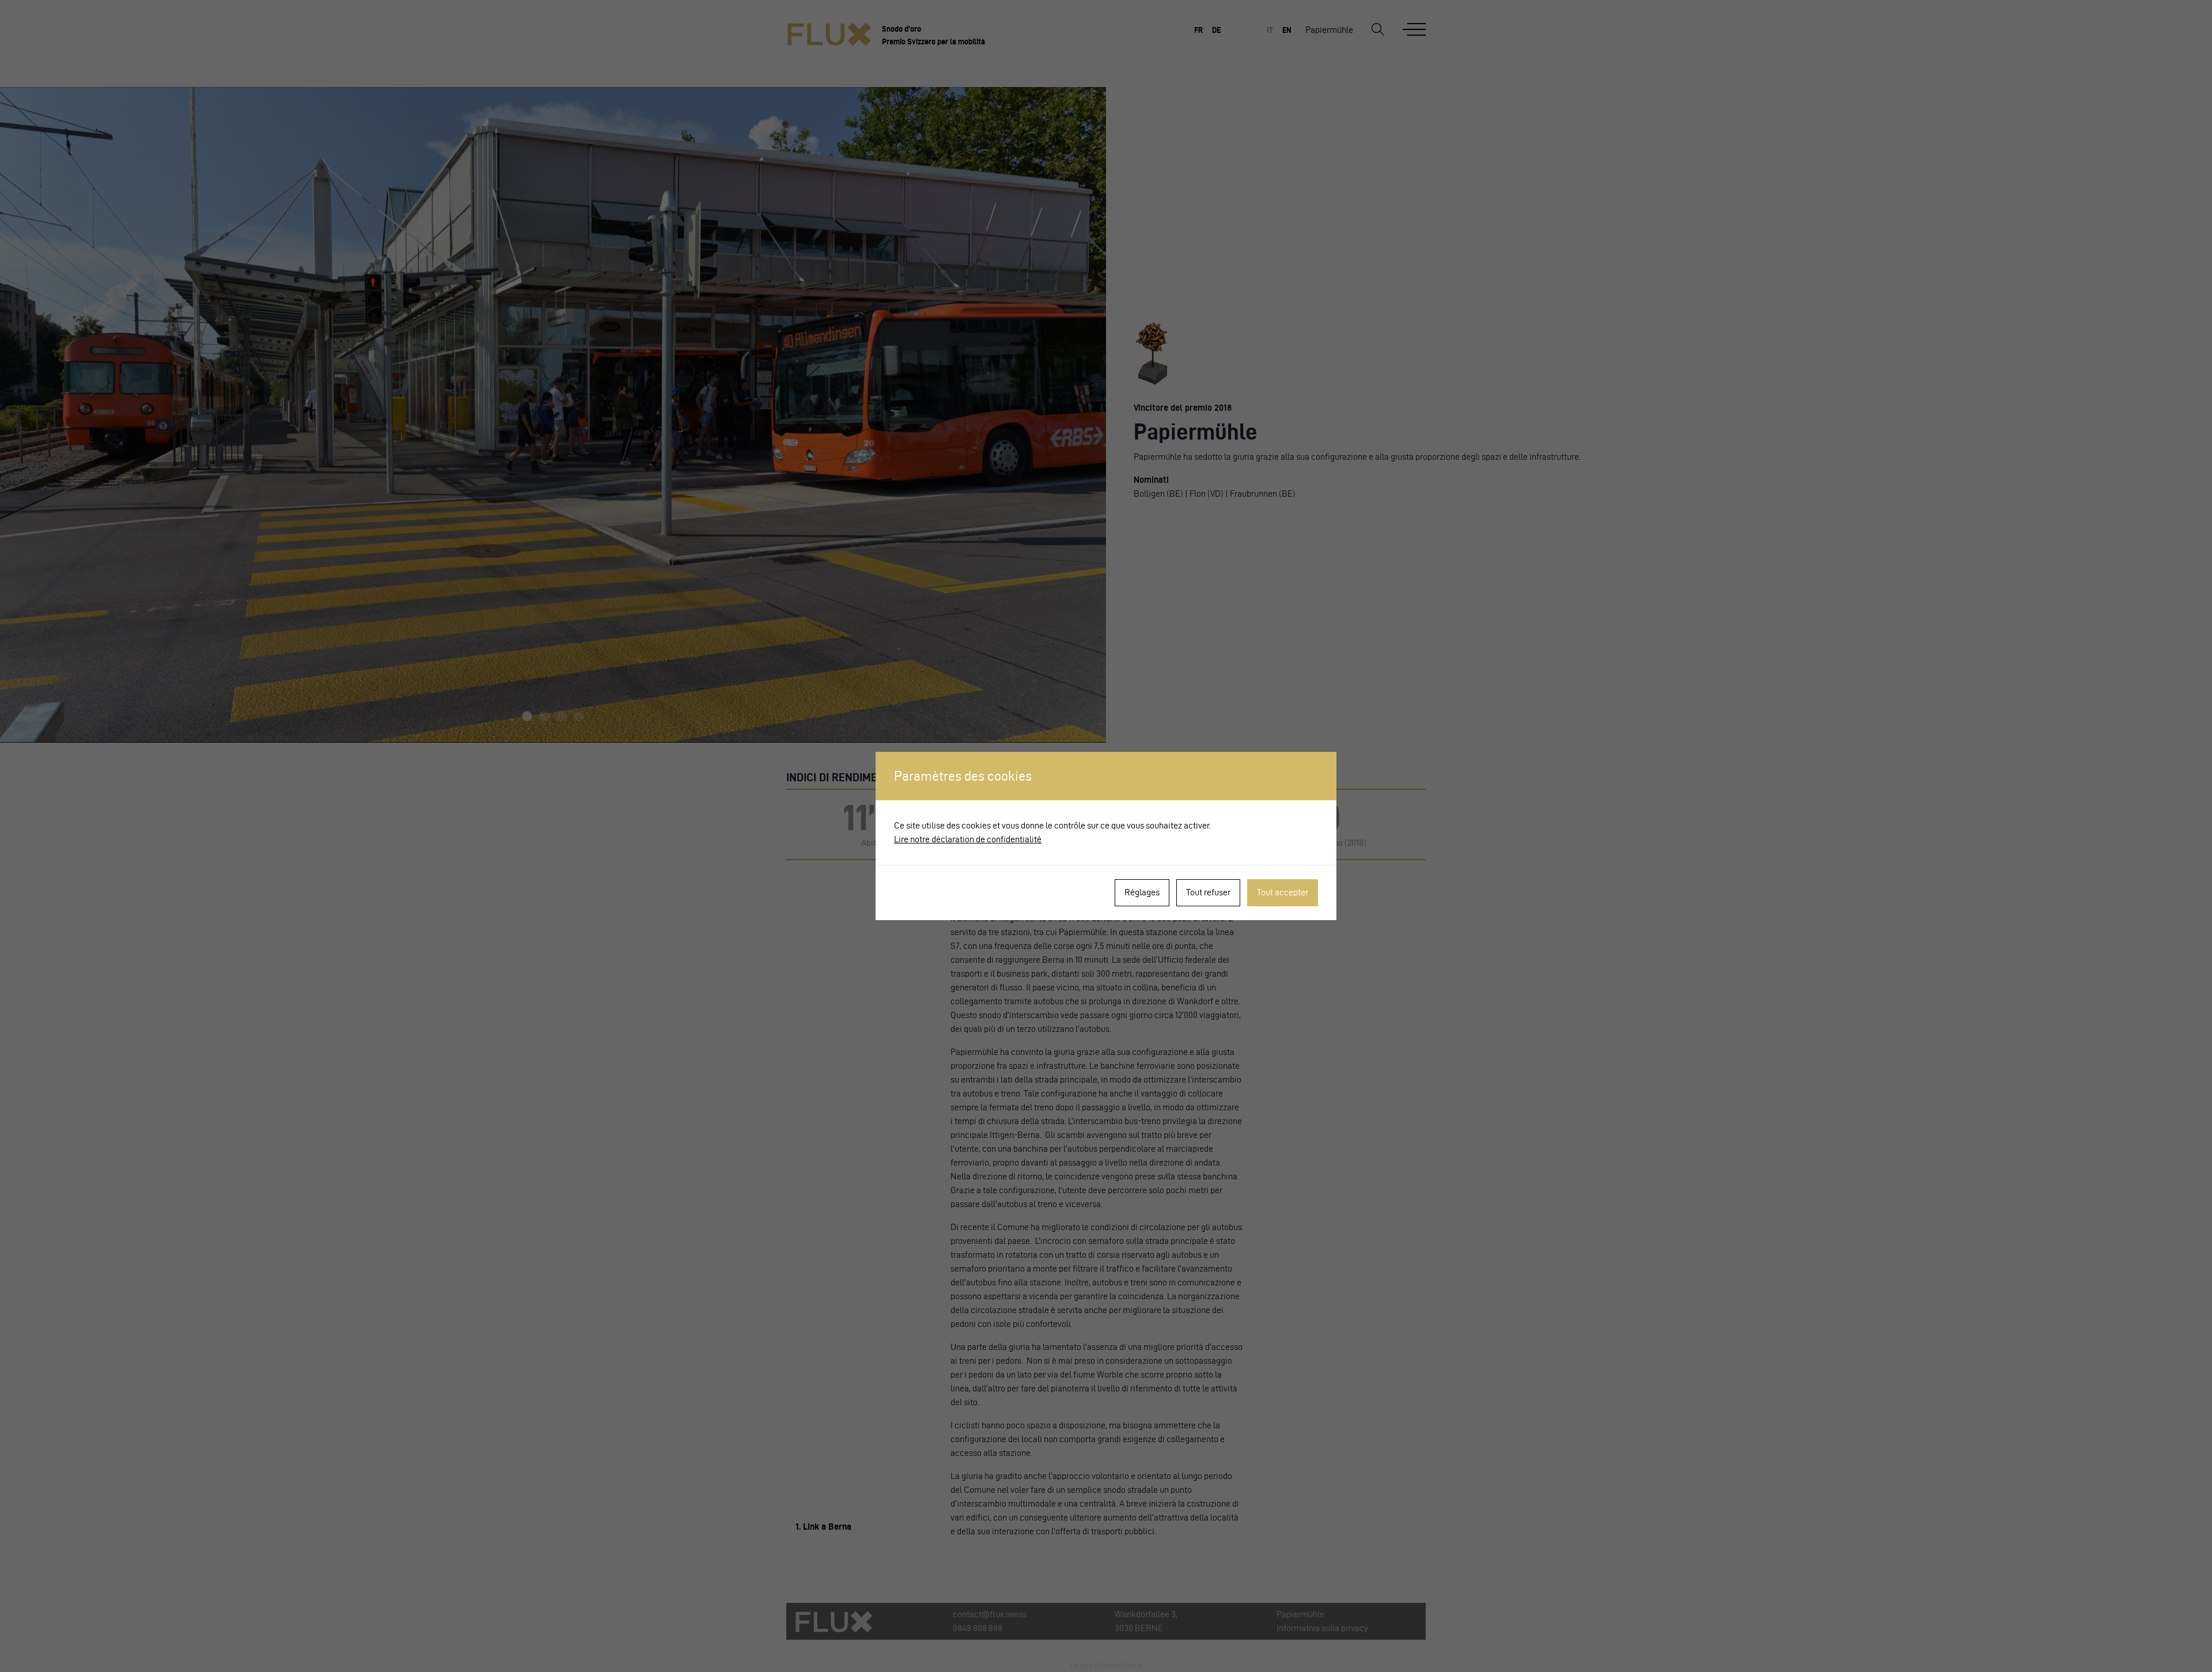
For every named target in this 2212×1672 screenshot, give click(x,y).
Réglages (1142, 892)
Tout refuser (1208, 892)
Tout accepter (1283, 892)
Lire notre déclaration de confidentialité (968, 839)
